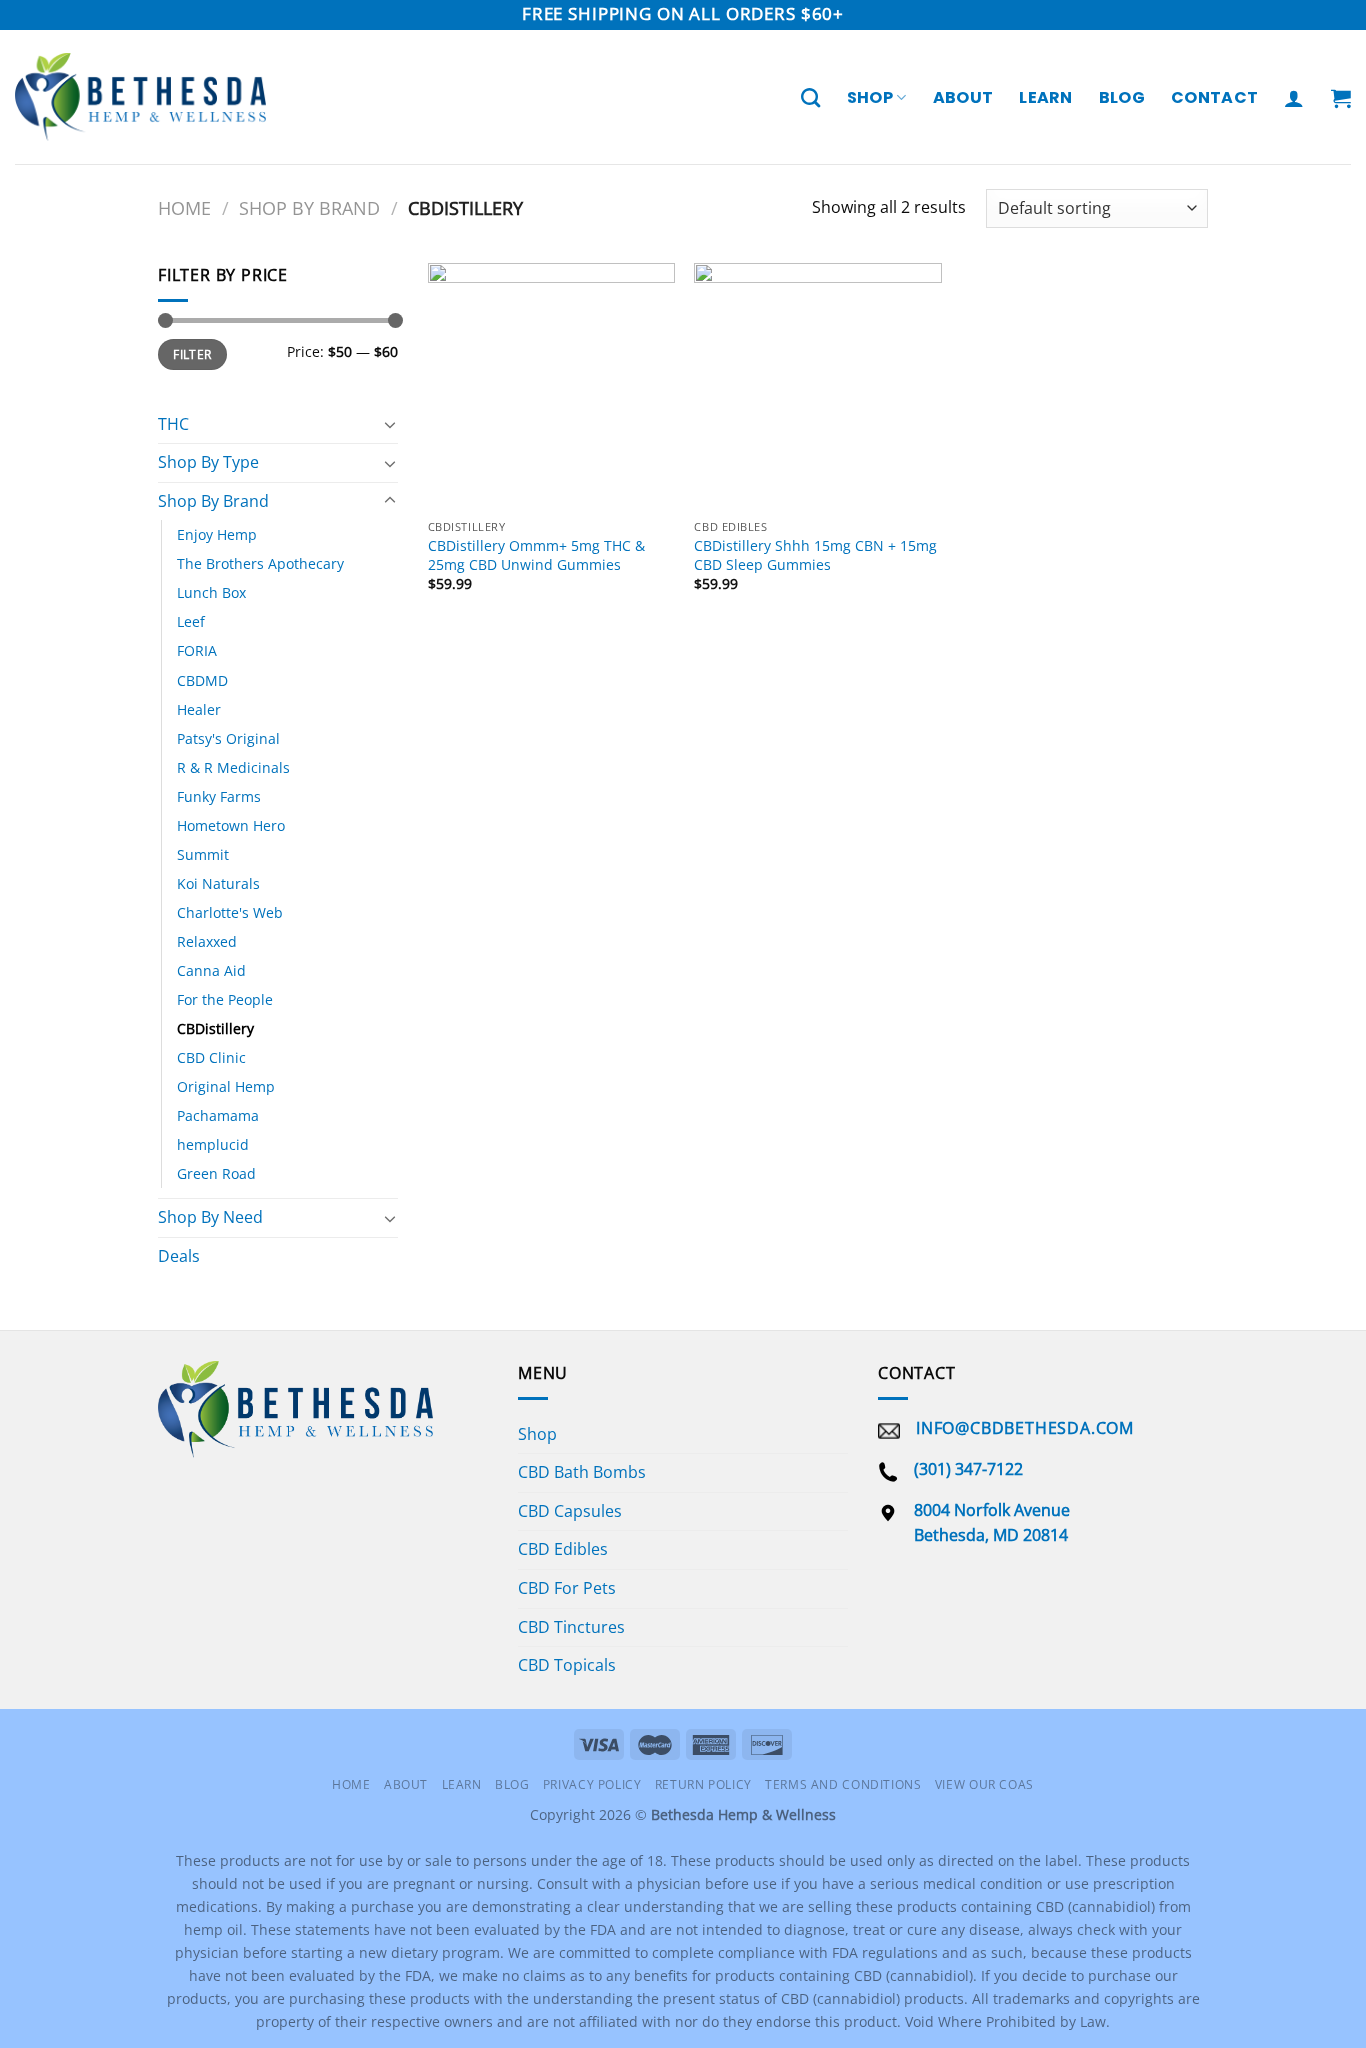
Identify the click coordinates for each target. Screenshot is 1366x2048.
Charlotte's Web (230, 912)
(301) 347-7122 (968, 1469)
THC (173, 424)
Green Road (216, 1173)
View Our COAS (984, 1784)
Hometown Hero (231, 825)
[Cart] (1341, 98)
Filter (192, 354)
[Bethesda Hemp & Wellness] (140, 97)
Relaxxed (207, 941)
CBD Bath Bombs (582, 1472)
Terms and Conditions (843, 1784)
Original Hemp (226, 1086)
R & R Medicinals (233, 767)
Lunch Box (211, 592)
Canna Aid (211, 970)
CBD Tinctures (571, 1627)
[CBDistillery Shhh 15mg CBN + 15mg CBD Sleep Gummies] (817, 386)
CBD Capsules (570, 1511)
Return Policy (703, 1784)
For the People (225, 999)
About (963, 97)
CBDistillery (215, 1028)
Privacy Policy (592, 1784)
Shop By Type (208, 462)
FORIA (197, 650)
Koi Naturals (218, 883)
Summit (203, 854)
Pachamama (218, 1115)
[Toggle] (390, 424)
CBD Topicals (567, 1665)
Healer (199, 709)
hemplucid (213, 1144)
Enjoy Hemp (217, 534)
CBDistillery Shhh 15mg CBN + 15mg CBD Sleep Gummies (815, 555)
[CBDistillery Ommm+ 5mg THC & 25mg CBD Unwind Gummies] (551, 386)
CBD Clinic (211, 1057)
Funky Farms (219, 796)
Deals (179, 1256)
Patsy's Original (228, 738)
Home (184, 207)
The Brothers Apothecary (260, 563)
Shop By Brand (309, 207)
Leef (191, 621)
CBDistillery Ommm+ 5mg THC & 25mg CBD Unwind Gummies (536, 555)
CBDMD (202, 680)
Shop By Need (210, 1217)
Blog (1122, 97)
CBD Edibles (563, 1549)
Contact (1214, 97)
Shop (870, 97)
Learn (1046, 97)
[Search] (810, 97)
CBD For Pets (567, 1588)
